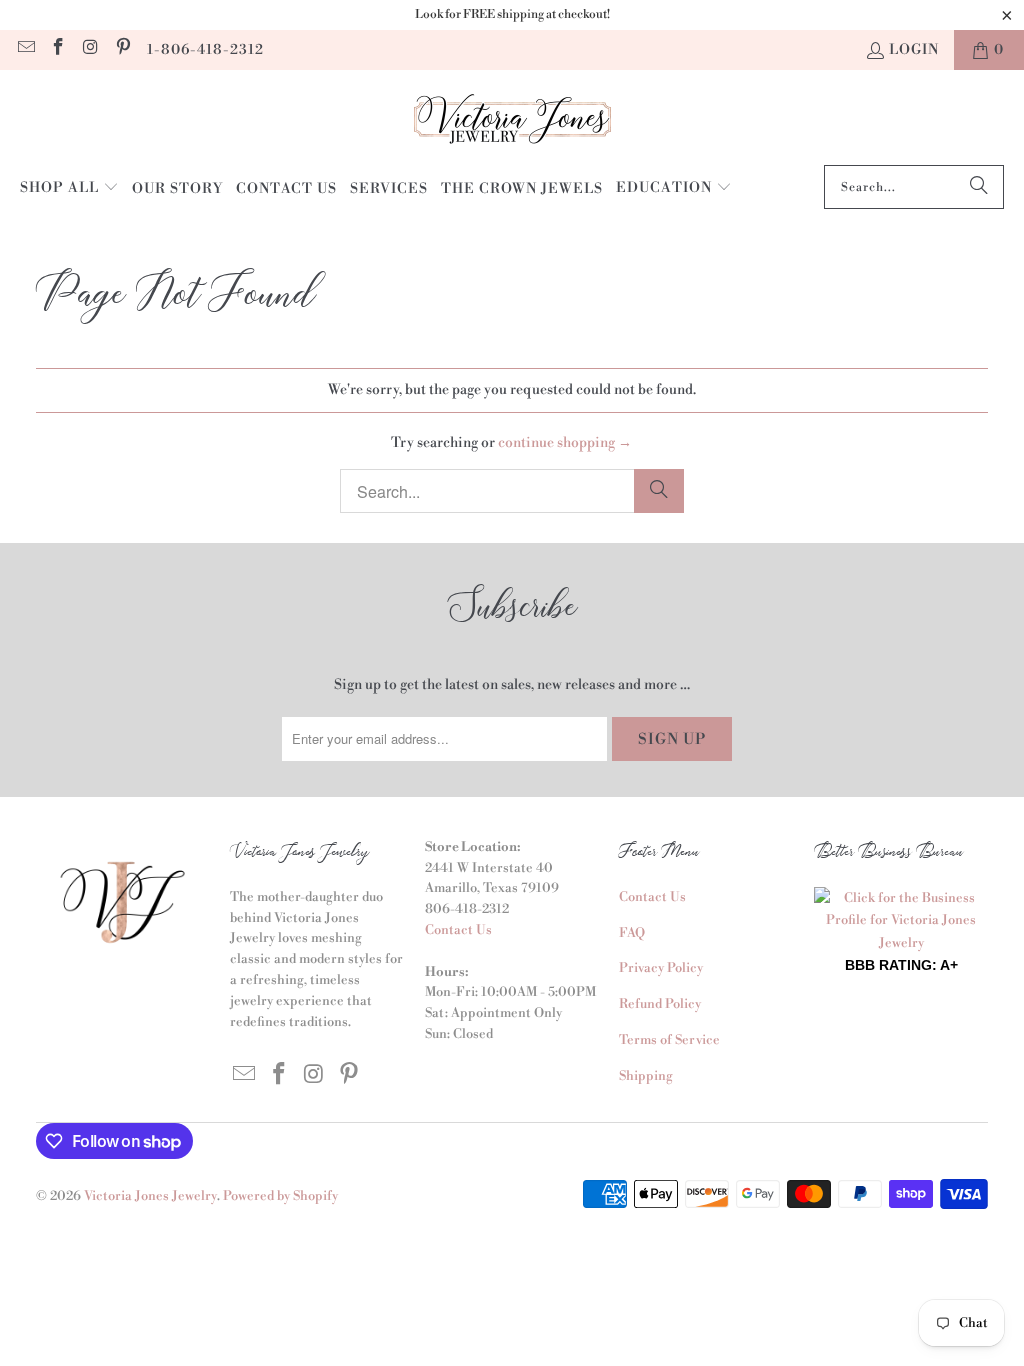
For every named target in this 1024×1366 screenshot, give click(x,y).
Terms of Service (669, 1040)
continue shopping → (565, 443)
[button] (69, 189)
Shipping (646, 1076)
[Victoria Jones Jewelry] (512, 122)
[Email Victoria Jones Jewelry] (25, 50)
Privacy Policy (661, 968)
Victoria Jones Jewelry (150, 1196)
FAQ (632, 933)
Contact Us (458, 930)
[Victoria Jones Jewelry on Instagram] (90, 50)
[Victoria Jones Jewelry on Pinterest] (123, 50)
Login (914, 50)
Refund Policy (660, 1004)
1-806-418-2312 (205, 50)
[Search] (979, 187)
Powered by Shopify (280, 1196)
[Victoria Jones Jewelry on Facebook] (58, 50)
